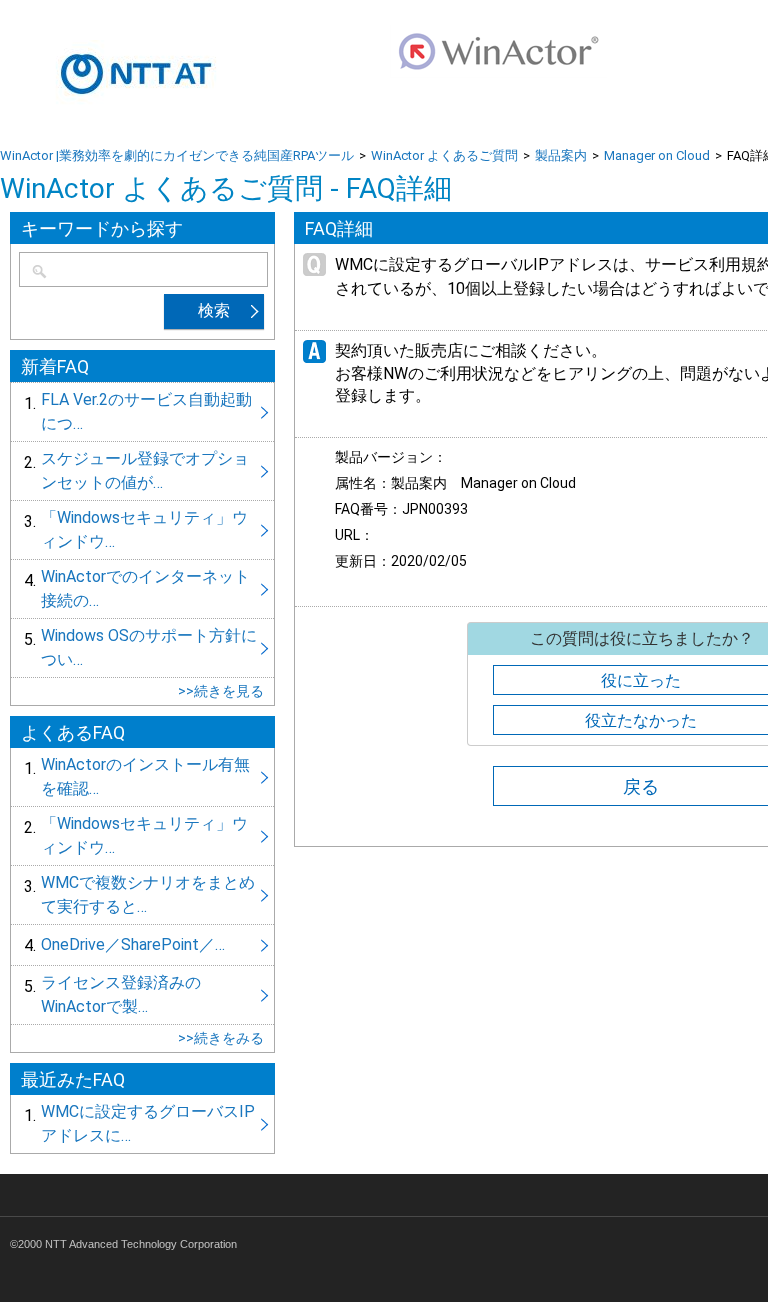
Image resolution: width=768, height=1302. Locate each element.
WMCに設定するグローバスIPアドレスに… (142, 1124)
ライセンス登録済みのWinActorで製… (142, 995)
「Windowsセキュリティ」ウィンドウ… (142, 530)
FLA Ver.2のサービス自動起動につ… (142, 412)
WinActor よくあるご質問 (444, 155)
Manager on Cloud (657, 155)
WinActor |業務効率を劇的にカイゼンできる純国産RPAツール (177, 155)
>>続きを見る (221, 691)
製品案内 (561, 155)
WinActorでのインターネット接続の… (142, 589)
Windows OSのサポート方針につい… (142, 648)
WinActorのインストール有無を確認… (142, 777)
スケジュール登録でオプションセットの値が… (142, 471)
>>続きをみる (221, 1038)
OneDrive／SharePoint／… (142, 945)
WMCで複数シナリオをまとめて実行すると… (142, 895)
